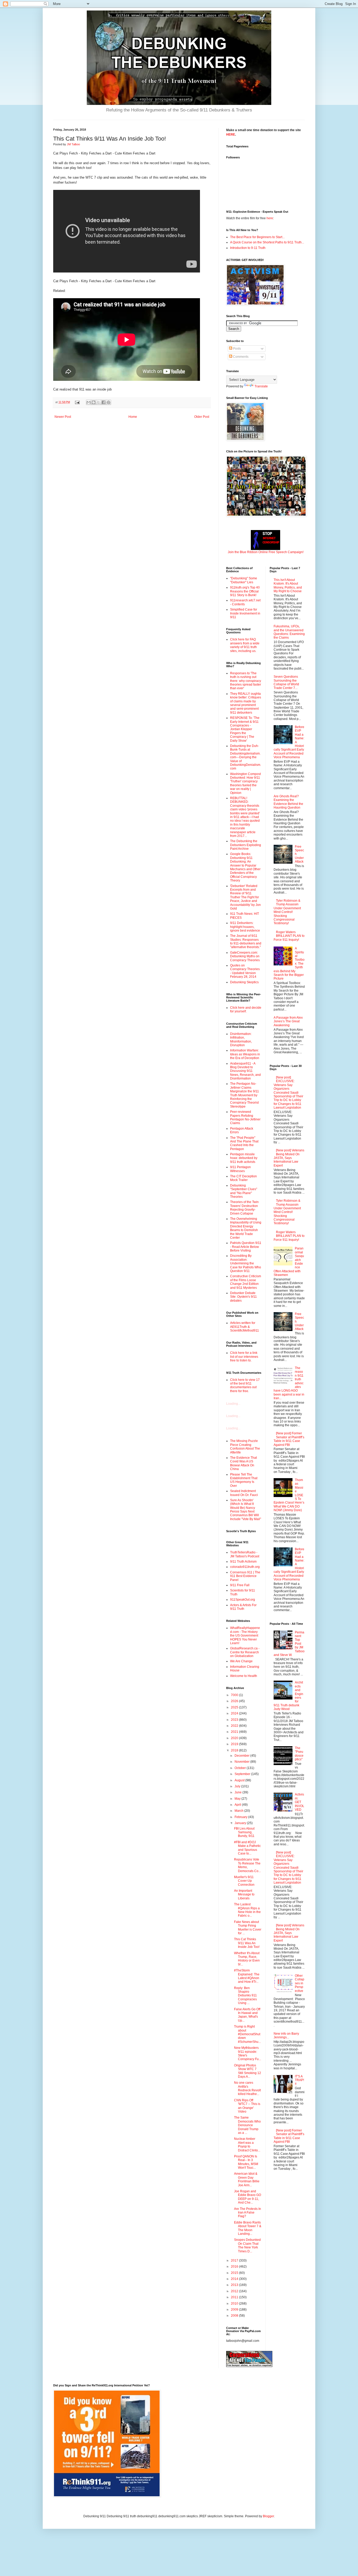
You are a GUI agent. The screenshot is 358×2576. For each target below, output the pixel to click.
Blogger (268, 2516)
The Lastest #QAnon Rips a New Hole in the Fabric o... (247, 1910)
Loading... (233, 1404)
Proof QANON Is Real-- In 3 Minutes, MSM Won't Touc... (246, 2162)
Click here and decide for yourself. (246, 1009)
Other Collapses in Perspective (300, 1983)
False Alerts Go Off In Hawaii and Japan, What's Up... (247, 2015)
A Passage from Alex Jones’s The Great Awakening (288, 1021)
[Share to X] (99, 402)
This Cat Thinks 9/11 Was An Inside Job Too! (247, 1943)
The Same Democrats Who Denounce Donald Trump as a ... (247, 2125)
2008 (235, 2316)
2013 (235, 2285)
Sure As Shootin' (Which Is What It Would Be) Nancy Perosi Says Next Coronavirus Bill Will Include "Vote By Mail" (246, 1510)
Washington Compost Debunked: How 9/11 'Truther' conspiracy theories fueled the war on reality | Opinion (245, 783)
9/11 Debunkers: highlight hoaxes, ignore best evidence (245, 927)
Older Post (202, 417)
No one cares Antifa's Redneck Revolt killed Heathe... (247, 2088)
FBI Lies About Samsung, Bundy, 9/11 (244, 1832)
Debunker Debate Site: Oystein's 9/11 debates (243, 1297)
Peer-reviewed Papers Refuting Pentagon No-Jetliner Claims (245, 1117)
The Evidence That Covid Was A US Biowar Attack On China (243, 1463)
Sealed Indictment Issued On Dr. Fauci (244, 1493)
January (241, 1823)
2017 (235, 2260)
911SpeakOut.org (243, 1600)
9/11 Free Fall (240, 1585)
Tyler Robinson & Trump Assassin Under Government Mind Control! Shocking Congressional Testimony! (287, 912)
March (239, 1811)
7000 (235, 1695)
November (242, 1762)
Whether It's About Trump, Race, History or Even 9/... (247, 1959)
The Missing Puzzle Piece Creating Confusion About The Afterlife (245, 1447)
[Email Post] (77, 402)
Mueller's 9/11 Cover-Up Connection (244, 1881)
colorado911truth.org (245, 1567)
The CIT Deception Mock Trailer (243, 1178)
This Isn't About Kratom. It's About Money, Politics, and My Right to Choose (288, 586)
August (240, 1780)
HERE (231, 135)
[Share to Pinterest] (109, 402)
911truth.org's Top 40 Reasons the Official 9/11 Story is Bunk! (245, 591)
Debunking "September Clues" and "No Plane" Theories (244, 1191)
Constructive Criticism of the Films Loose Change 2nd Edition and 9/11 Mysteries (246, 1282)
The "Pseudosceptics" (299, 1754)
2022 (235, 1726)
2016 (235, 2267)
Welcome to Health (244, 1676)
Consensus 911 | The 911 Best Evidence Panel (245, 1576)
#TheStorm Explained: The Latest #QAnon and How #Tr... (247, 1976)
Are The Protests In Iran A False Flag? (248, 2213)
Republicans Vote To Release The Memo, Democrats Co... (247, 1865)
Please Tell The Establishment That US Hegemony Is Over (244, 1480)
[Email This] (89, 402)
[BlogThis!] (94, 402)
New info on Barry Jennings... (286, 2035)
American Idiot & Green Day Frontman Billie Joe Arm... (247, 2179)
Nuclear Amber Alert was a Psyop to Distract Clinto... (247, 2144)
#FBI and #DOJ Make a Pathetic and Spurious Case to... (247, 1848)
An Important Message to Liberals (244, 1894)
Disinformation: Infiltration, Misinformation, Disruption (241, 1040)
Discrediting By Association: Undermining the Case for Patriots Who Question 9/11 (246, 1263)
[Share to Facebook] (104, 402)
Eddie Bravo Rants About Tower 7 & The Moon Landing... (248, 2228)
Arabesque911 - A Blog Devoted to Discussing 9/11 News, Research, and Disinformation (245, 1071)
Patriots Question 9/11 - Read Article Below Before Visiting (246, 1247)
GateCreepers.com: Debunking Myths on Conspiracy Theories (245, 956)
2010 (235, 2304)
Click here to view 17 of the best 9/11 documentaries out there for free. (245, 1385)
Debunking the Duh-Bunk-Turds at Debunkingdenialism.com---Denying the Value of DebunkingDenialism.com (246, 757)
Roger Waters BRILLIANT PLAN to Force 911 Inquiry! (289, 936)
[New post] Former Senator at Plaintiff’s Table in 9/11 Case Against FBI (289, 1439)
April (238, 1805)
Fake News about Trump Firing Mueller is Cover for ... (248, 1928)
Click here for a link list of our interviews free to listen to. (244, 1357)
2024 (235, 1713)
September (243, 1774)
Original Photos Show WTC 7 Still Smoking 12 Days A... (248, 2071)
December (242, 1756)
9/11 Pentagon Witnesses (240, 1169)
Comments (240, 357)
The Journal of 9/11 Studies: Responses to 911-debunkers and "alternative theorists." (246, 941)
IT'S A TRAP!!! (299, 2080)
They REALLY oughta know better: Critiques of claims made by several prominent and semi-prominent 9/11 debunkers (246, 703)
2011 (235, 2297)
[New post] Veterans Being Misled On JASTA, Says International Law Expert (289, 1158)
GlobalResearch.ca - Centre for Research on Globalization (245, 1652)
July (238, 1786)
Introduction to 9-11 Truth (248, 248)
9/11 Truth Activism (243, 1562)
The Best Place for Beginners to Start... (257, 237)
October (241, 1768)
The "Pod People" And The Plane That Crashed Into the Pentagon (244, 1143)
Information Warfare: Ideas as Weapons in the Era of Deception (245, 1054)
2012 (235, 2291)
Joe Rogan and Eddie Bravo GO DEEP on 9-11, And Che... (248, 2197)
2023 (235, 1720)
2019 (235, 1744)
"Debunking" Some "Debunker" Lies (244, 580)
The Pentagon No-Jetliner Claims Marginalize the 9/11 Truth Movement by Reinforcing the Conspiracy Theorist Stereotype (245, 1095)
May (238, 1799)
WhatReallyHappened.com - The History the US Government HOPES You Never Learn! (245, 1636)
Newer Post (63, 417)
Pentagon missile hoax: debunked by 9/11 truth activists (244, 1158)
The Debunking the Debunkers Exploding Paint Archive (246, 845)
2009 (235, 2310)
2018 (235, 1750)
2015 (235, 2273)
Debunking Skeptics (244, 982)
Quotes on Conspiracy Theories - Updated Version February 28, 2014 (245, 971)
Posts (237, 349)
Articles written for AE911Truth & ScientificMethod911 (245, 1327)
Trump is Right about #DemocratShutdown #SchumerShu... (247, 2034)
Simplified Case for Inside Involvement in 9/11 (245, 613)
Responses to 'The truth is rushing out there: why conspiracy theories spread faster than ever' (246, 681)
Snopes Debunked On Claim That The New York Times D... (247, 2245)
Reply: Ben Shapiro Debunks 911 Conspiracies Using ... (245, 1996)
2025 (235, 1707)
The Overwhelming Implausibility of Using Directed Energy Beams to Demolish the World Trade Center (246, 1228)
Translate (261, 386)
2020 (235, 1738)
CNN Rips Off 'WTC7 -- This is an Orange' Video (247, 2106)
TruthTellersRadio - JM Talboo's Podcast (245, 1554)
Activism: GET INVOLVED (300, 1802)
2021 (235, 1732)
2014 (235, 2279)
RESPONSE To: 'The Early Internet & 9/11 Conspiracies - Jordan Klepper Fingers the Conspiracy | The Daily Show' (245, 729)
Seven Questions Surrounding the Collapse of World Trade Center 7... (286, 682)
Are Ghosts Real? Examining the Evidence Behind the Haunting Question (288, 802)
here (270, 218)
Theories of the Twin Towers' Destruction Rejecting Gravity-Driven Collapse (244, 1208)
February (241, 1817)
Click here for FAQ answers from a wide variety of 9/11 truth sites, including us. (245, 645)
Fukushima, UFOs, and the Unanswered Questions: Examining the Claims (289, 632)
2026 (235, 1701)
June (238, 1792)
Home (133, 417)
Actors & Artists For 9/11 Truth (243, 1607)
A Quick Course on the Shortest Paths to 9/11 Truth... (267, 242)
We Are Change (241, 1661)
